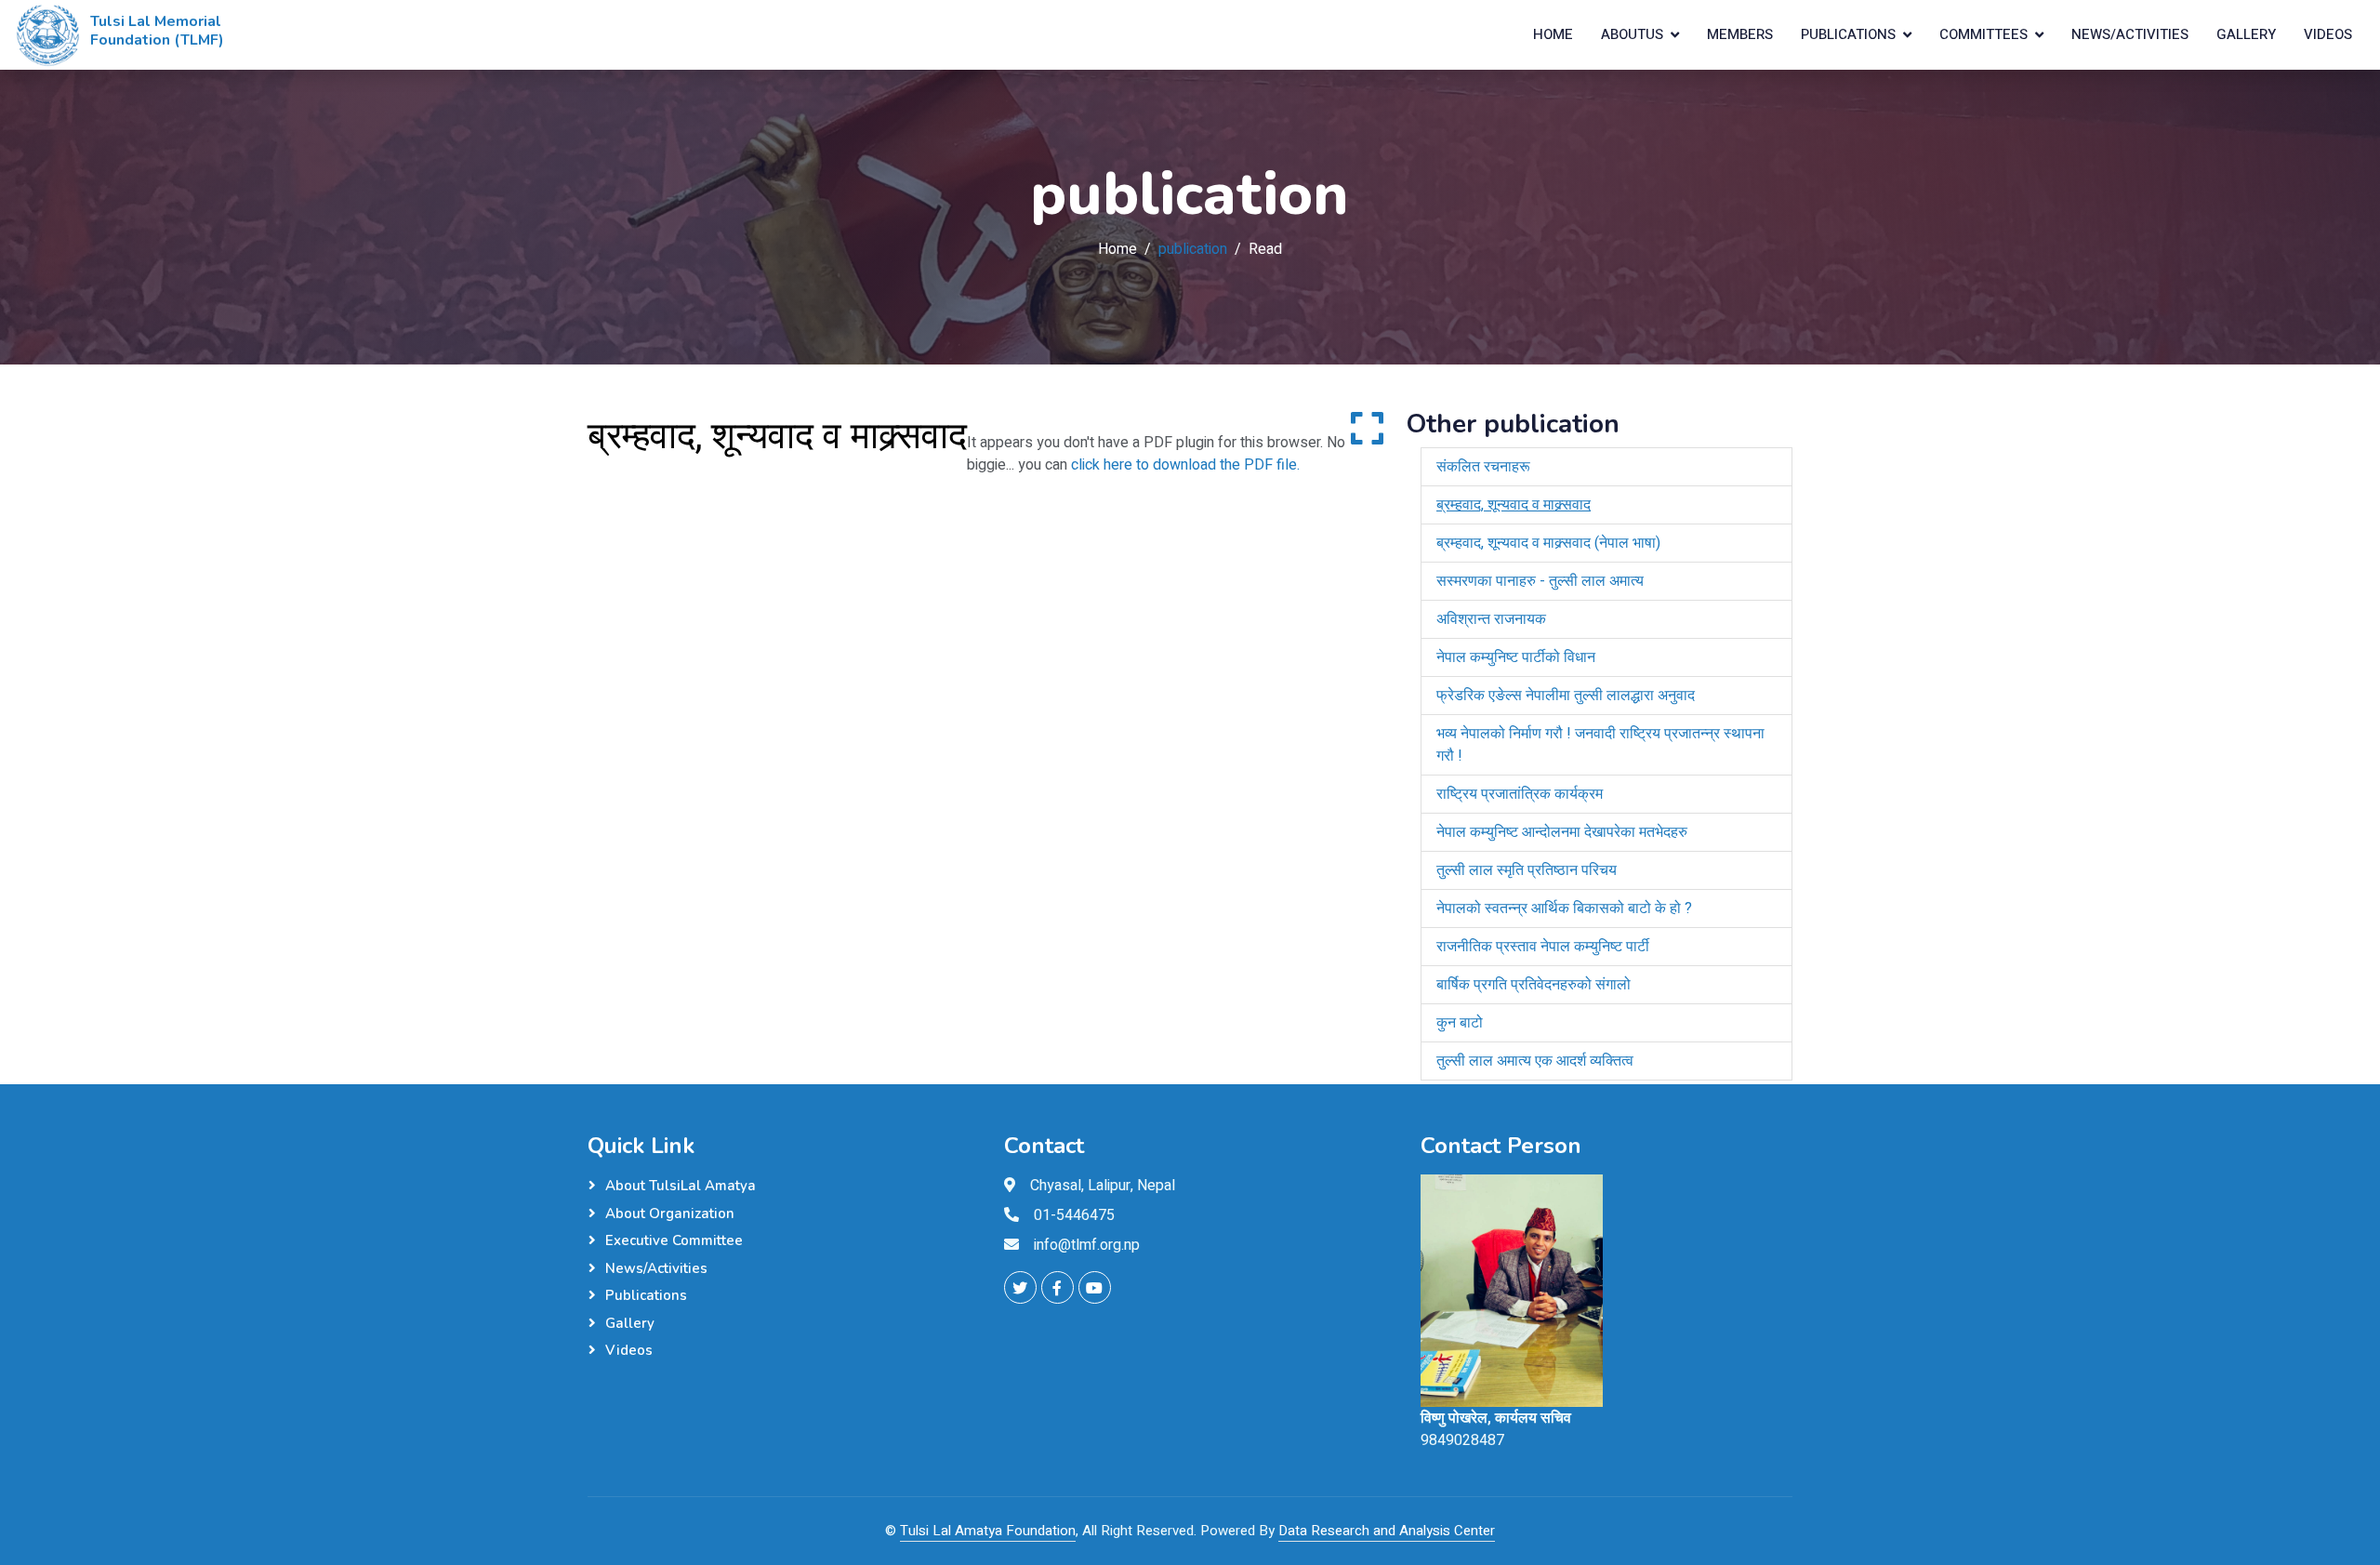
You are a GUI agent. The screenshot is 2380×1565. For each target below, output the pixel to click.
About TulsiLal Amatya (681, 1186)
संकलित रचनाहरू (1483, 467)
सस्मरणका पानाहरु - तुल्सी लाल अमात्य (1540, 581)
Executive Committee (674, 1240)
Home (1553, 34)
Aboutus (1632, 34)
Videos (2328, 34)
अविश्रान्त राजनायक (1491, 619)
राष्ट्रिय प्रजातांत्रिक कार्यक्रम (1520, 794)
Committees (1983, 34)
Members (1740, 34)
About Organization (670, 1214)
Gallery (2246, 34)
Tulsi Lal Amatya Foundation (988, 1531)
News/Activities (2130, 34)
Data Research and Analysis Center (1387, 1531)
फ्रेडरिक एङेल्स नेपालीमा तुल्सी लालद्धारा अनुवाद (1566, 696)
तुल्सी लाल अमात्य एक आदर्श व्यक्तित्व (1535, 1061)
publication (1193, 249)
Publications (1848, 34)
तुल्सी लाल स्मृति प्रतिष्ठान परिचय (1527, 870)
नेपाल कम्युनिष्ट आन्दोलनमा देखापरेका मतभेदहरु (1562, 832)
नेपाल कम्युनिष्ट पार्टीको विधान (1516, 657)
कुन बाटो (1460, 1023)
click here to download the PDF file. (1185, 465)
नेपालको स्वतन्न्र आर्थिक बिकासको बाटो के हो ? (1564, 908)
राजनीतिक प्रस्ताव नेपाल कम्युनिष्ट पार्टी (1543, 947)
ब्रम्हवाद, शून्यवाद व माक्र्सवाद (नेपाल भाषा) (1548, 543)
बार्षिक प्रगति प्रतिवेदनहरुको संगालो (1534, 985)
